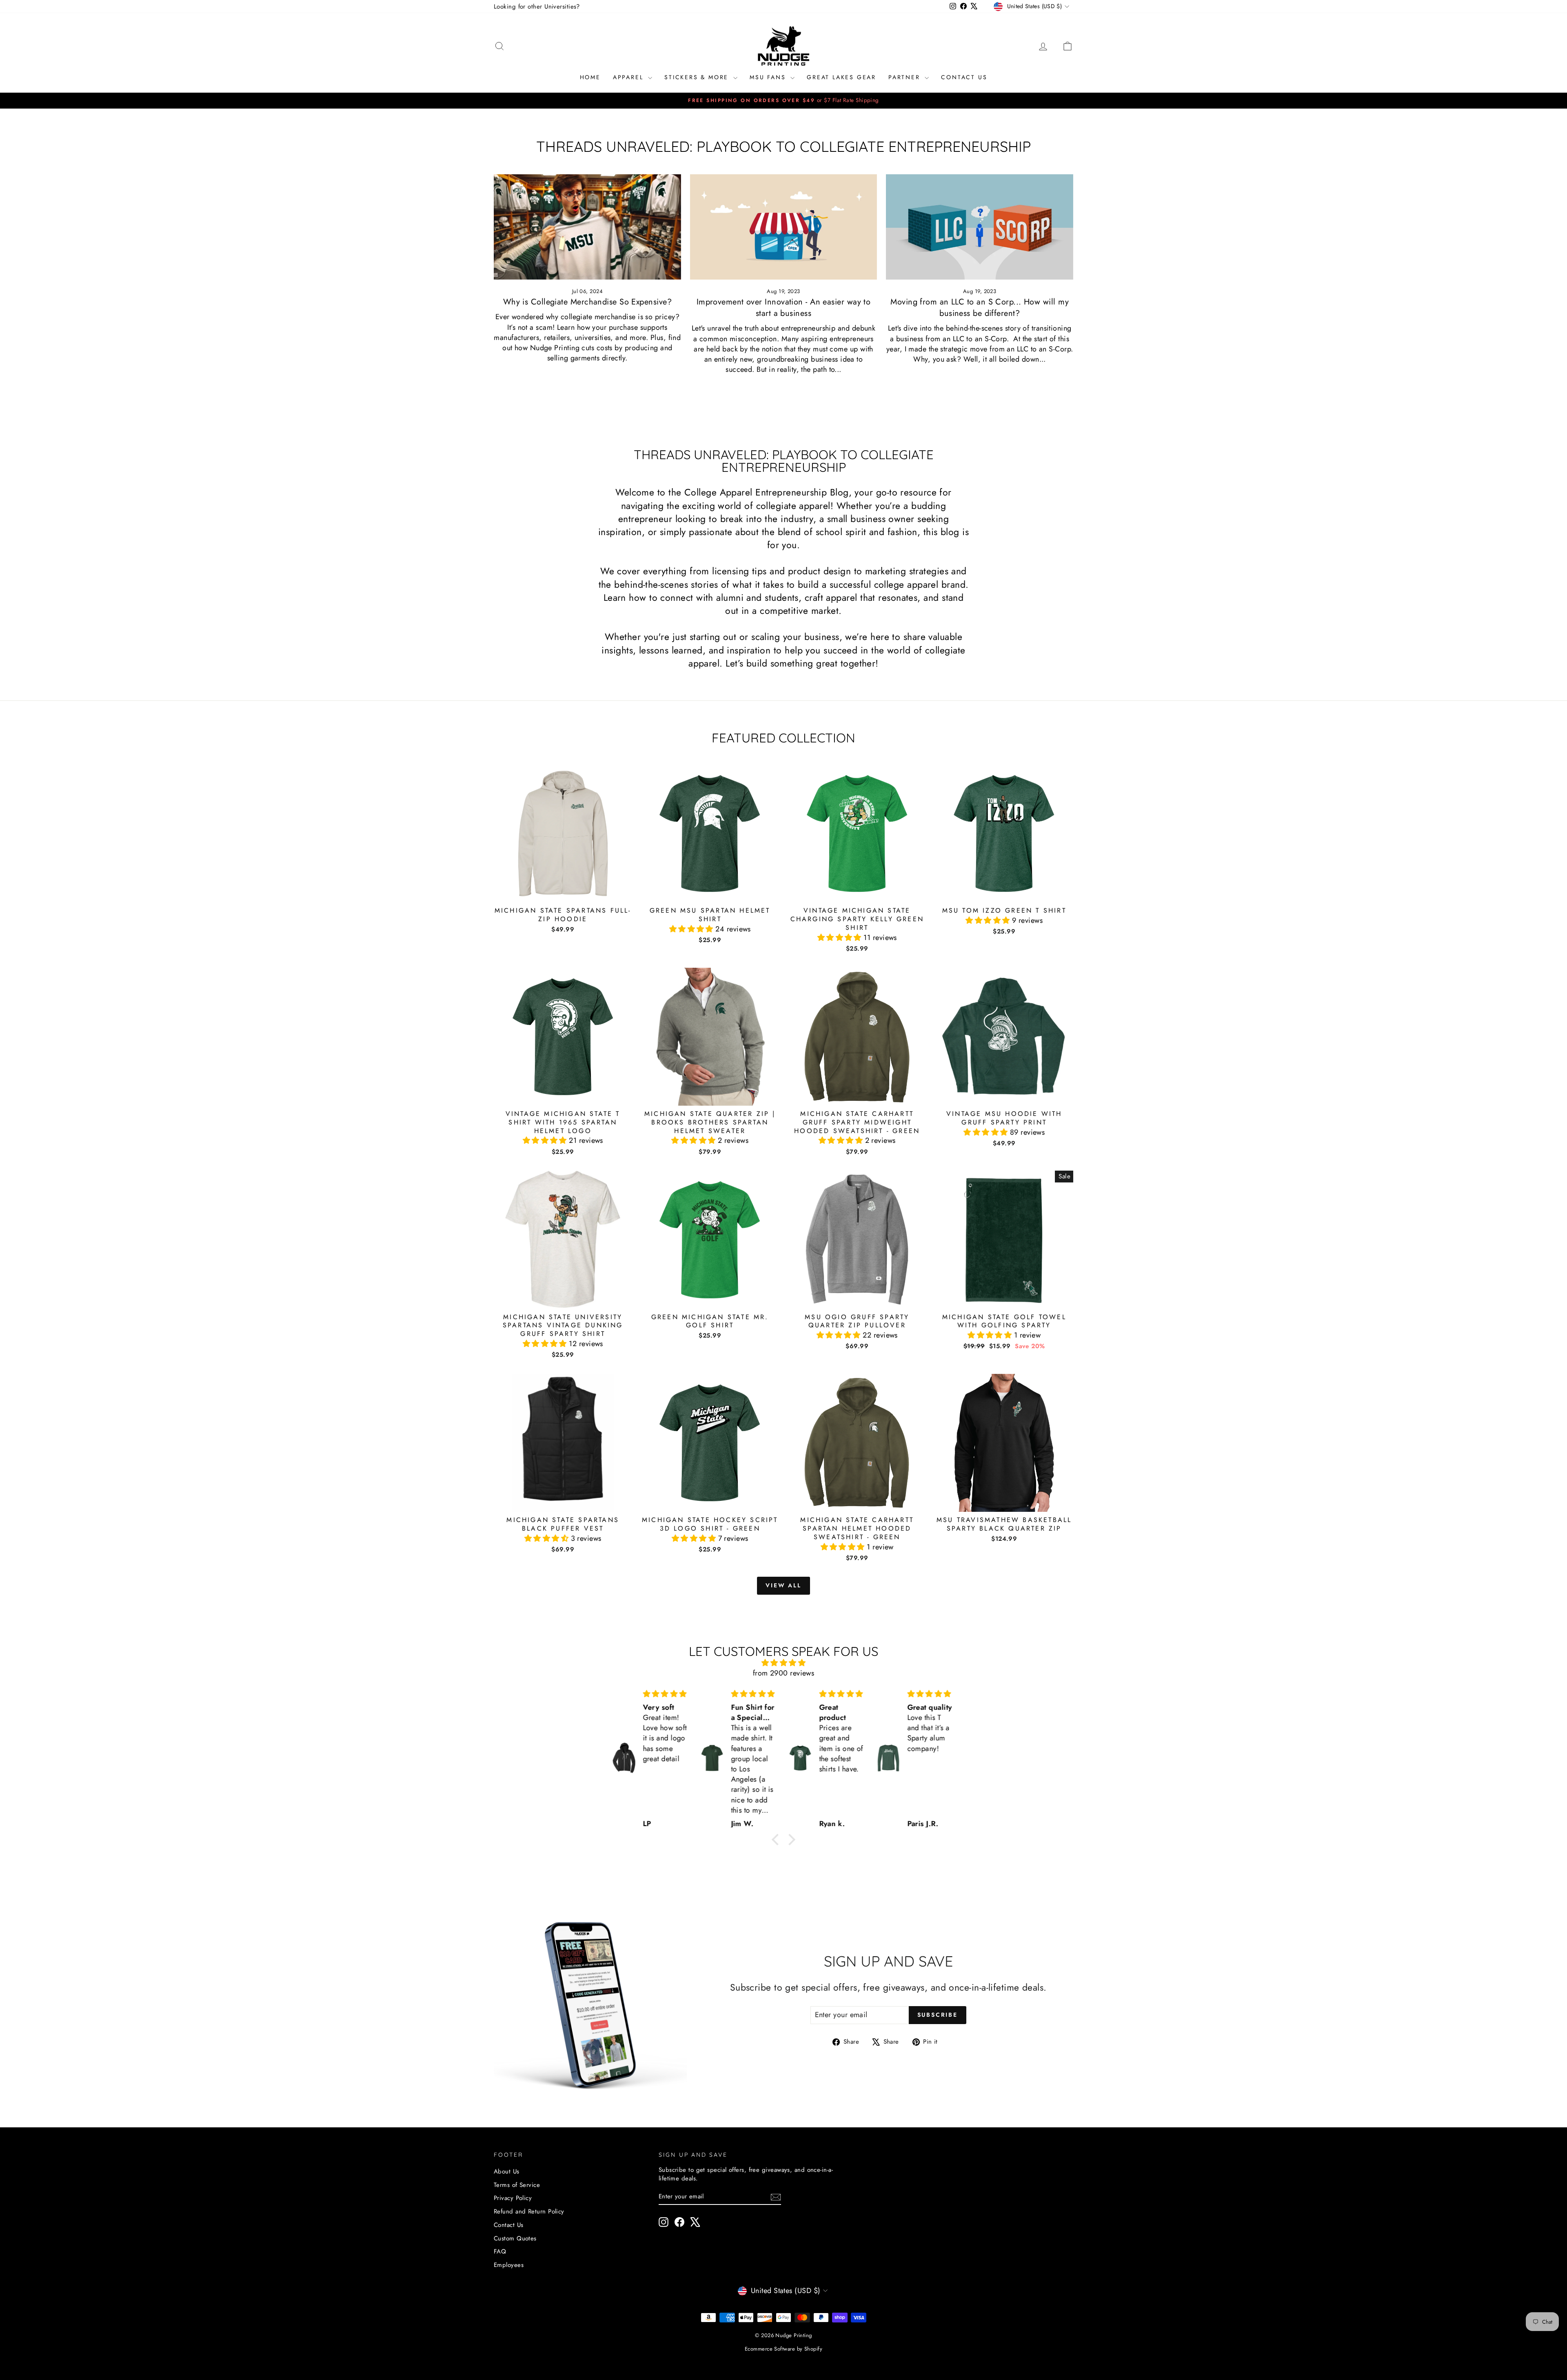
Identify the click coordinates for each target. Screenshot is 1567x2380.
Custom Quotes (515, 2238)
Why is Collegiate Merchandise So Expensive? (587, 302)
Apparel (629, 77)
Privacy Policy (513, 2198)
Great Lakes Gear (841, 77)
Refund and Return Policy (529, 2211)
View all (783, 1585)
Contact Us (964, 77)
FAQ (500, 2251)
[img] (783, 1663)
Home (590, 77)
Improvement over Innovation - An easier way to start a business (784, 308)
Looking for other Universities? (537, 7)
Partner (906, 77)
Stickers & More (698, 77)
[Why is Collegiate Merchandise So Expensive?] (587, 227)
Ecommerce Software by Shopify (783, 2349)
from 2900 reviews (784, 1673)
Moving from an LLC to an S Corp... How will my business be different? (980, 308)
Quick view (563, 893)
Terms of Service (517, 2185)
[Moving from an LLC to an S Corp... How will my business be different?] (980, 227)
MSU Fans (769, 77)
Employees (509, 2265)
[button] (692, 929)
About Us (507, 2171)
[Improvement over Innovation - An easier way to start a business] (784, 227)
